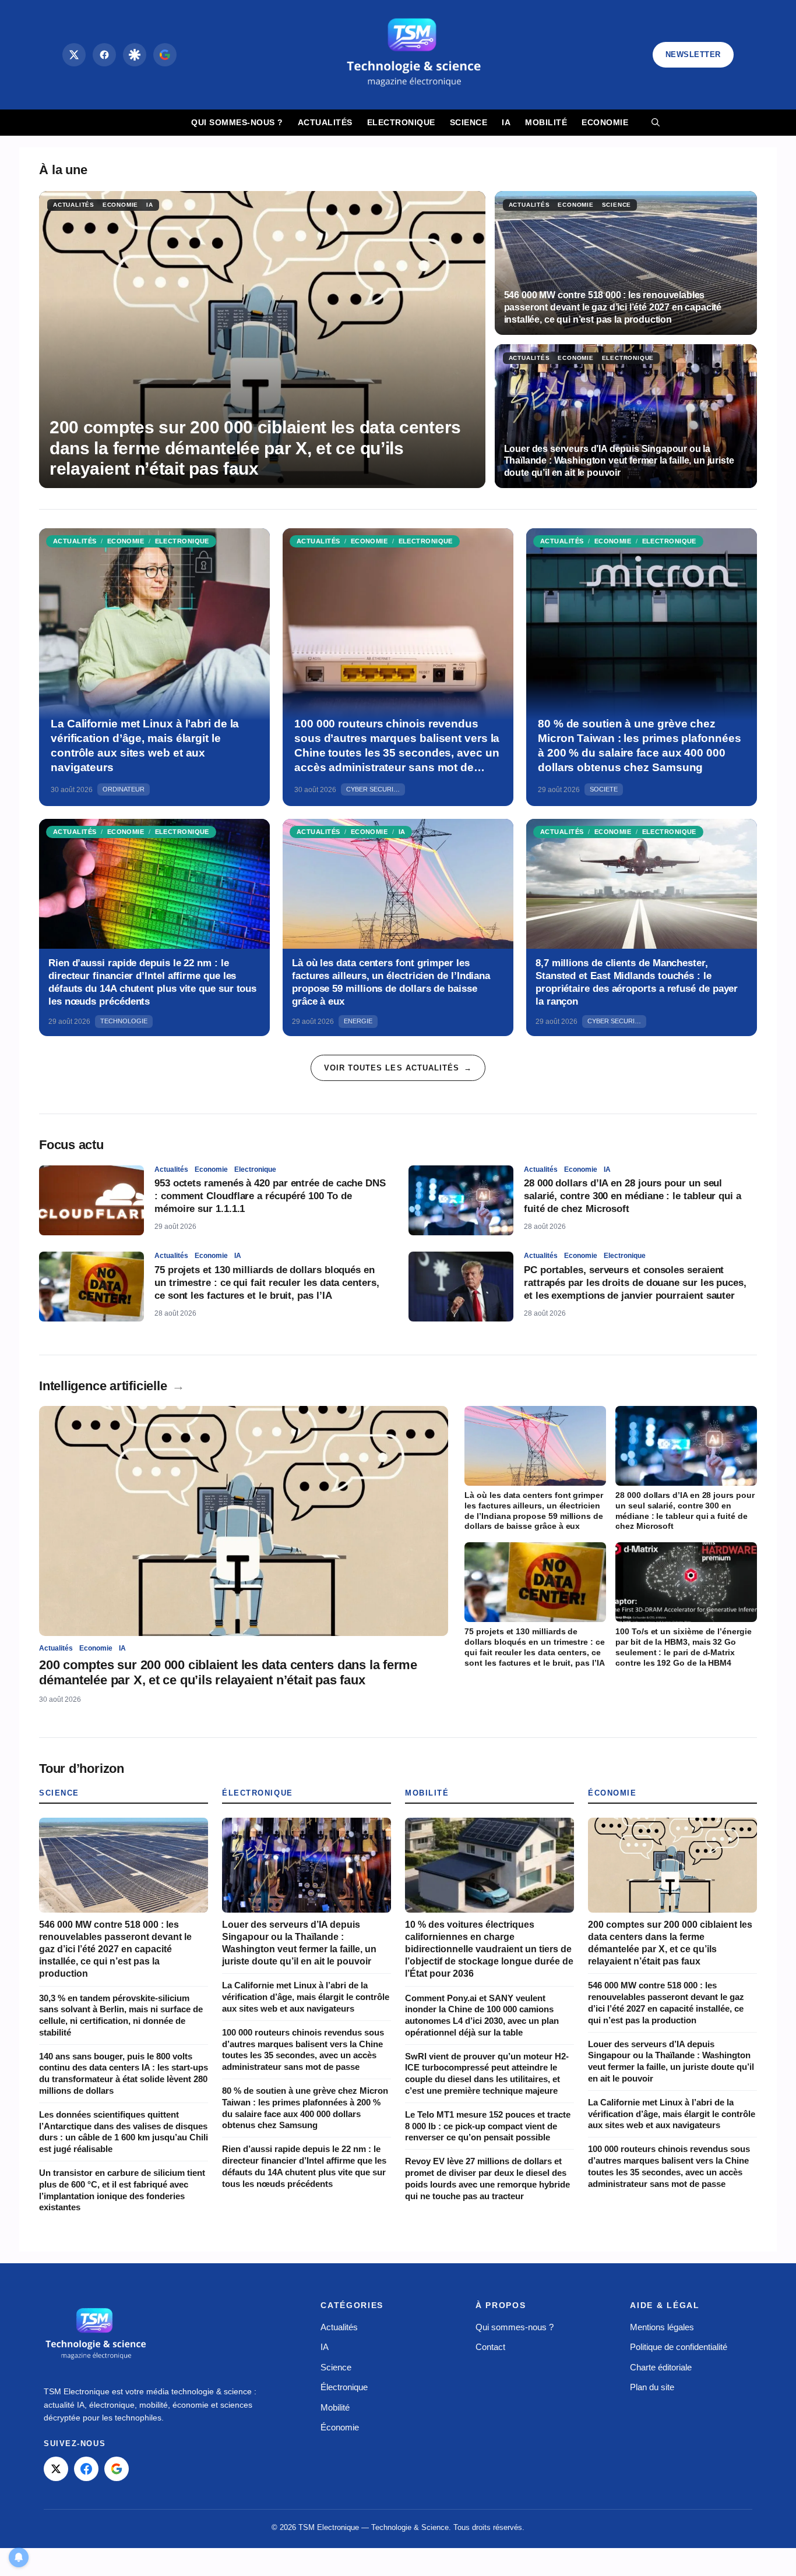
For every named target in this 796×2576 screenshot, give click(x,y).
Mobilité (546, 122)
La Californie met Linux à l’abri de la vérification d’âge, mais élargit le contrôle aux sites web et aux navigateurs (306, 1997)
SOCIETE (604, 789)
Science (469, 122)
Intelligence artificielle (112, 1386)
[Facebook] (104, 55)
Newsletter (693, 54)
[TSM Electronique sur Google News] (117, 2469)
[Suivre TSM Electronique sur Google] (165, 55)
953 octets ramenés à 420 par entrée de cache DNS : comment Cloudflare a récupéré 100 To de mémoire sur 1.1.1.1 (270, 1196)
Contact (490, 2347)
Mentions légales (662, 2327)
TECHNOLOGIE (124, 1021)
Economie (605, 122)
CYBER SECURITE (374, 789)
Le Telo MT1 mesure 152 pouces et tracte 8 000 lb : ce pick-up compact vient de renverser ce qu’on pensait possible (488, 2126)
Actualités (325, 122)
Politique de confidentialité (679, 2347)
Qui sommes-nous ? (237, 122)
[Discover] (135, 55)
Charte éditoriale (661, 2367)
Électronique (258, 1793)
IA (506, 122)
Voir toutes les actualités (398, 1068)
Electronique (401, 122)
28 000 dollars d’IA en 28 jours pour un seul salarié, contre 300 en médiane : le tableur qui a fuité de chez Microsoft (633, 1196)
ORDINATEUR (124, 789)
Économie (612, 1793)
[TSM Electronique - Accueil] (96, 2335)
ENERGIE (358, 1021)
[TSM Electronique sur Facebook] (86, 2469)
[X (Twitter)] (74, 55)
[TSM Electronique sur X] (56, 2469)
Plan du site (652, 2387)
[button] (656, 123)
